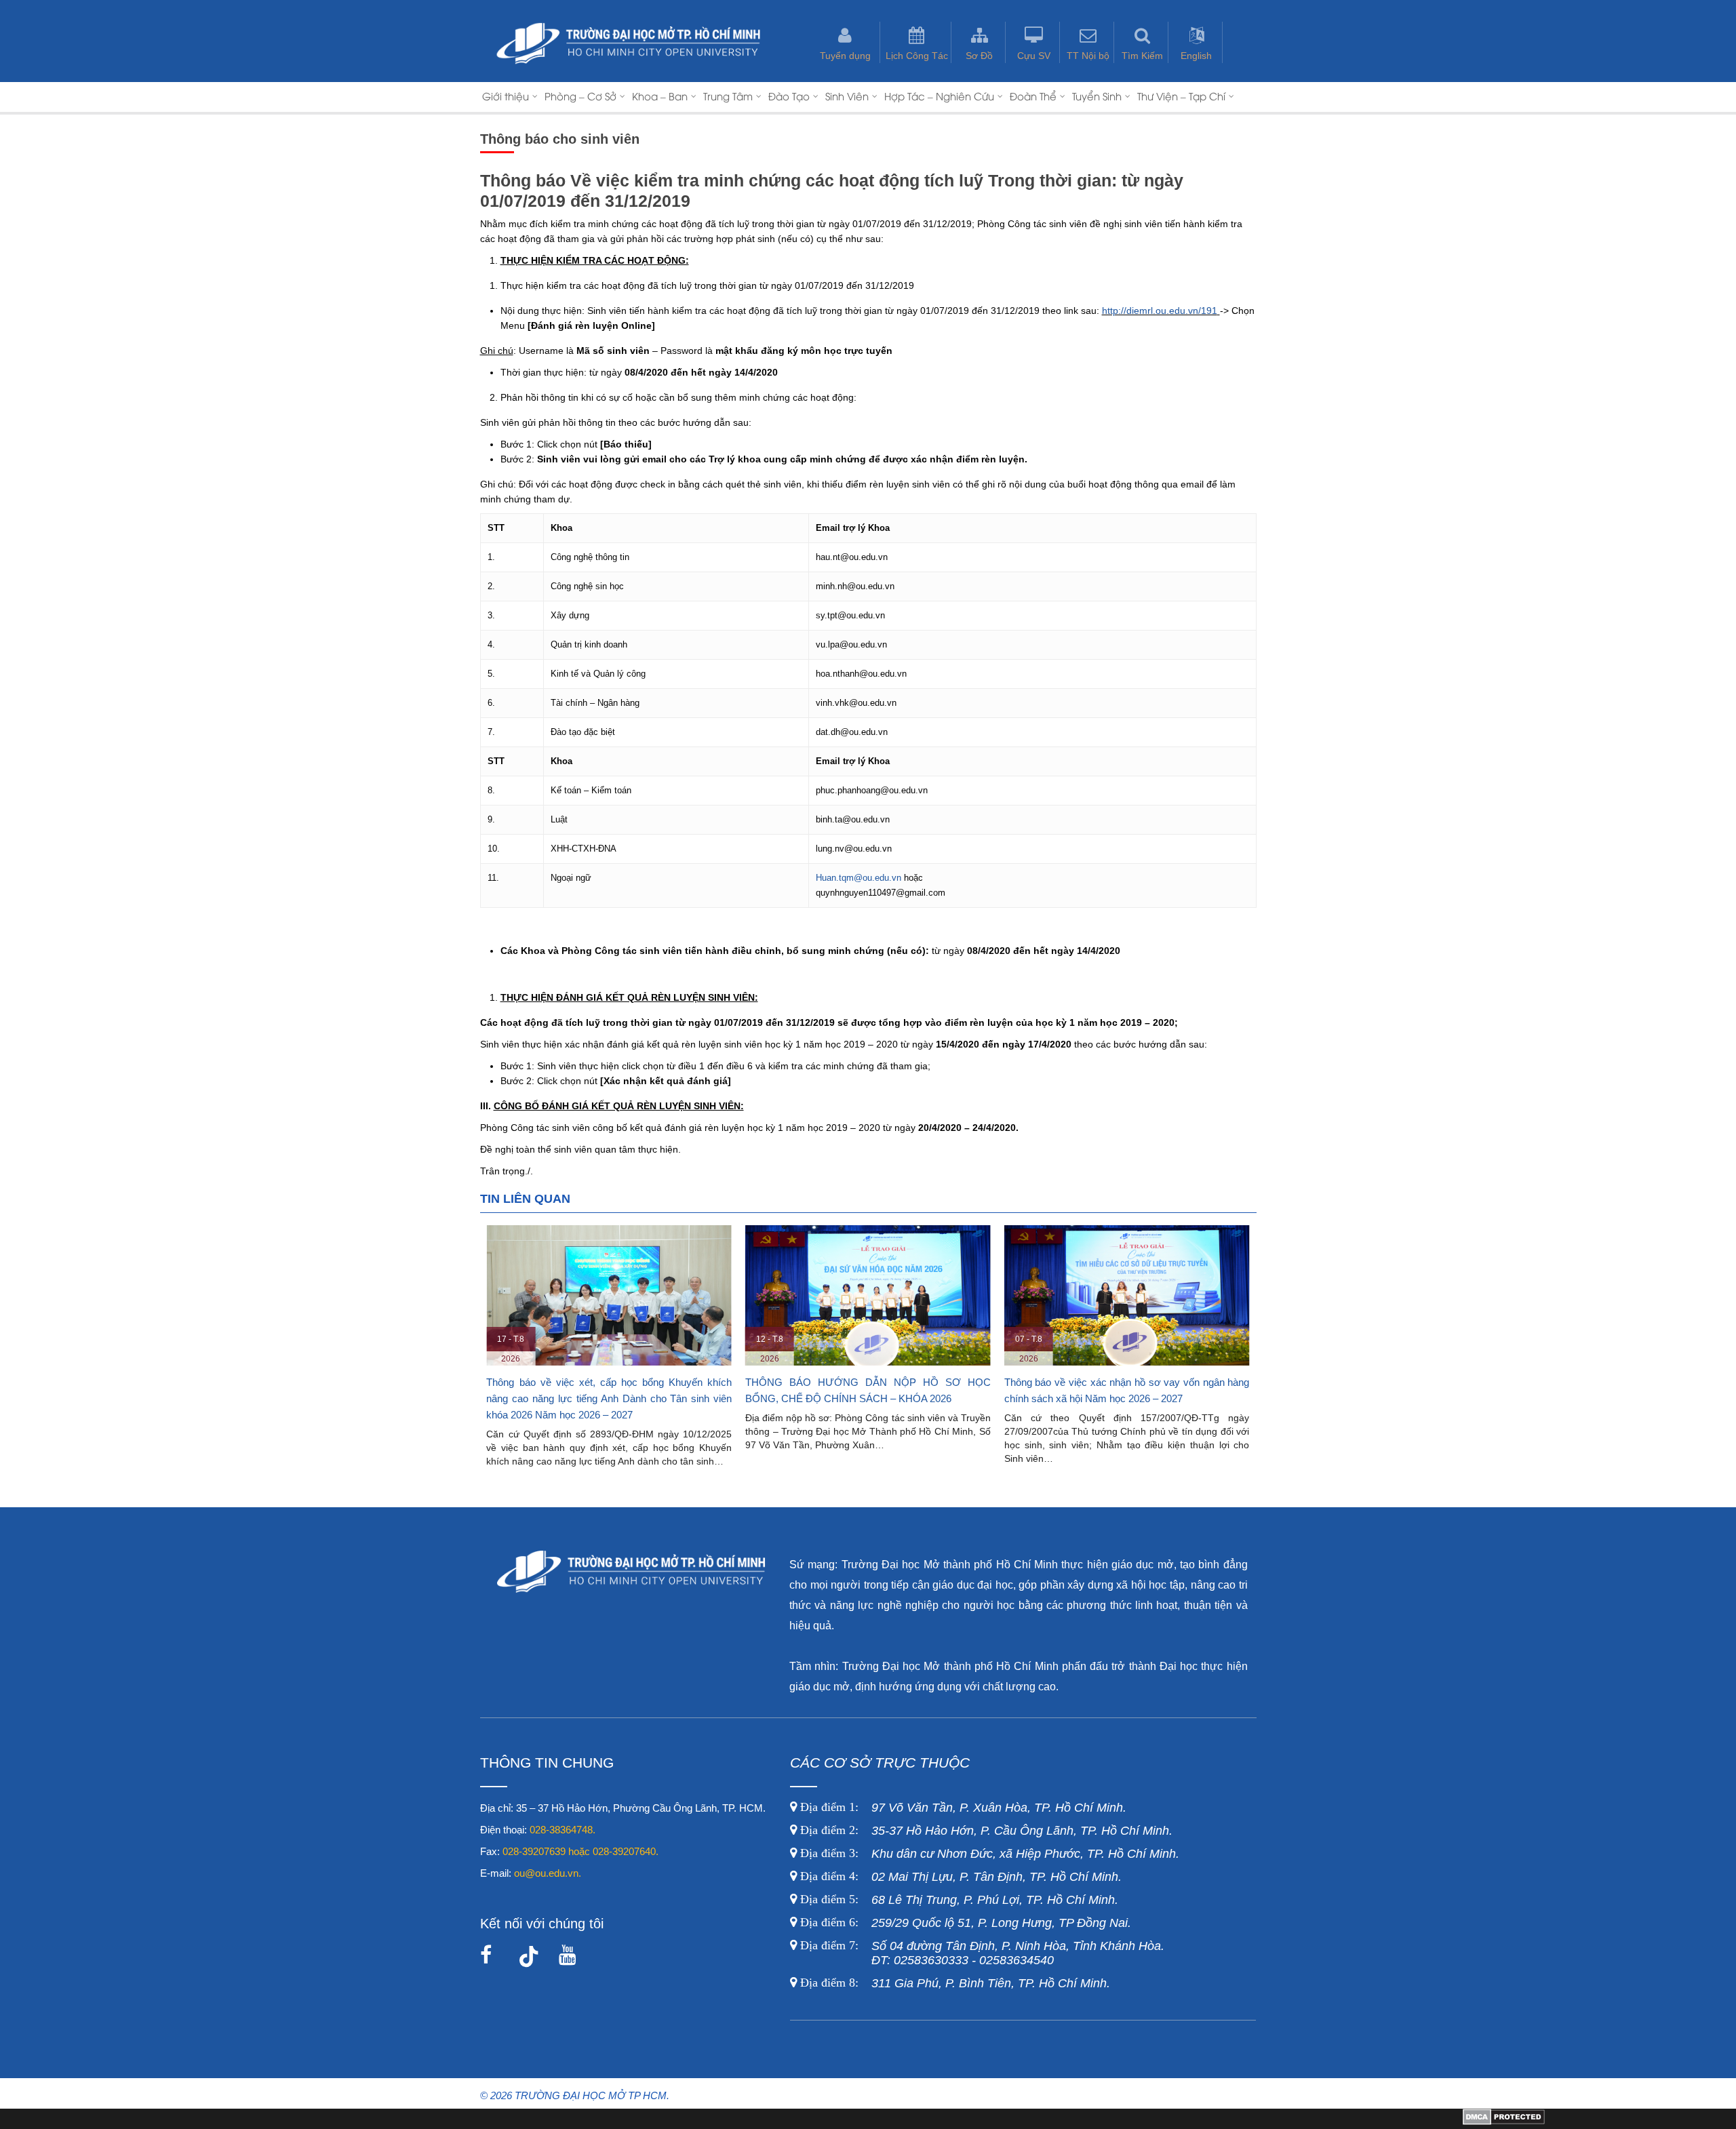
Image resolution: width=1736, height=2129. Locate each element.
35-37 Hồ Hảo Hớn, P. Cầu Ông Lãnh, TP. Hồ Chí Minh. (985, 1831)
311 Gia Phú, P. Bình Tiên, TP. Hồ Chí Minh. (955, 1983)
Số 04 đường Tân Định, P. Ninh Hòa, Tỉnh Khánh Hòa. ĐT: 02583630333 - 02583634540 (981, 1953)
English (1196, 56)
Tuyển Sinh (1097, 96)
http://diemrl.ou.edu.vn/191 (1160, 311)
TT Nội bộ (1088, 56)
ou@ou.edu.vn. (548, 1873)
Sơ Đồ (979, 56)
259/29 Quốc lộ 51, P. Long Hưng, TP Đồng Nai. (966, 1923)
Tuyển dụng (845, 56)
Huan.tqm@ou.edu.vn (859, 878)
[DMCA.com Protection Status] (1504, 2122)
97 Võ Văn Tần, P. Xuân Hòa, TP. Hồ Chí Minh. (962, 1808)
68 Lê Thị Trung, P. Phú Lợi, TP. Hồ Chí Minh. (958, 1900)
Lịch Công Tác (917, 56)
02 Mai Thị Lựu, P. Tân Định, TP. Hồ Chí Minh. (959, 1877)
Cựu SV (1034, 56)
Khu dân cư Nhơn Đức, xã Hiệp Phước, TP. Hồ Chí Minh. (988, 1854)
